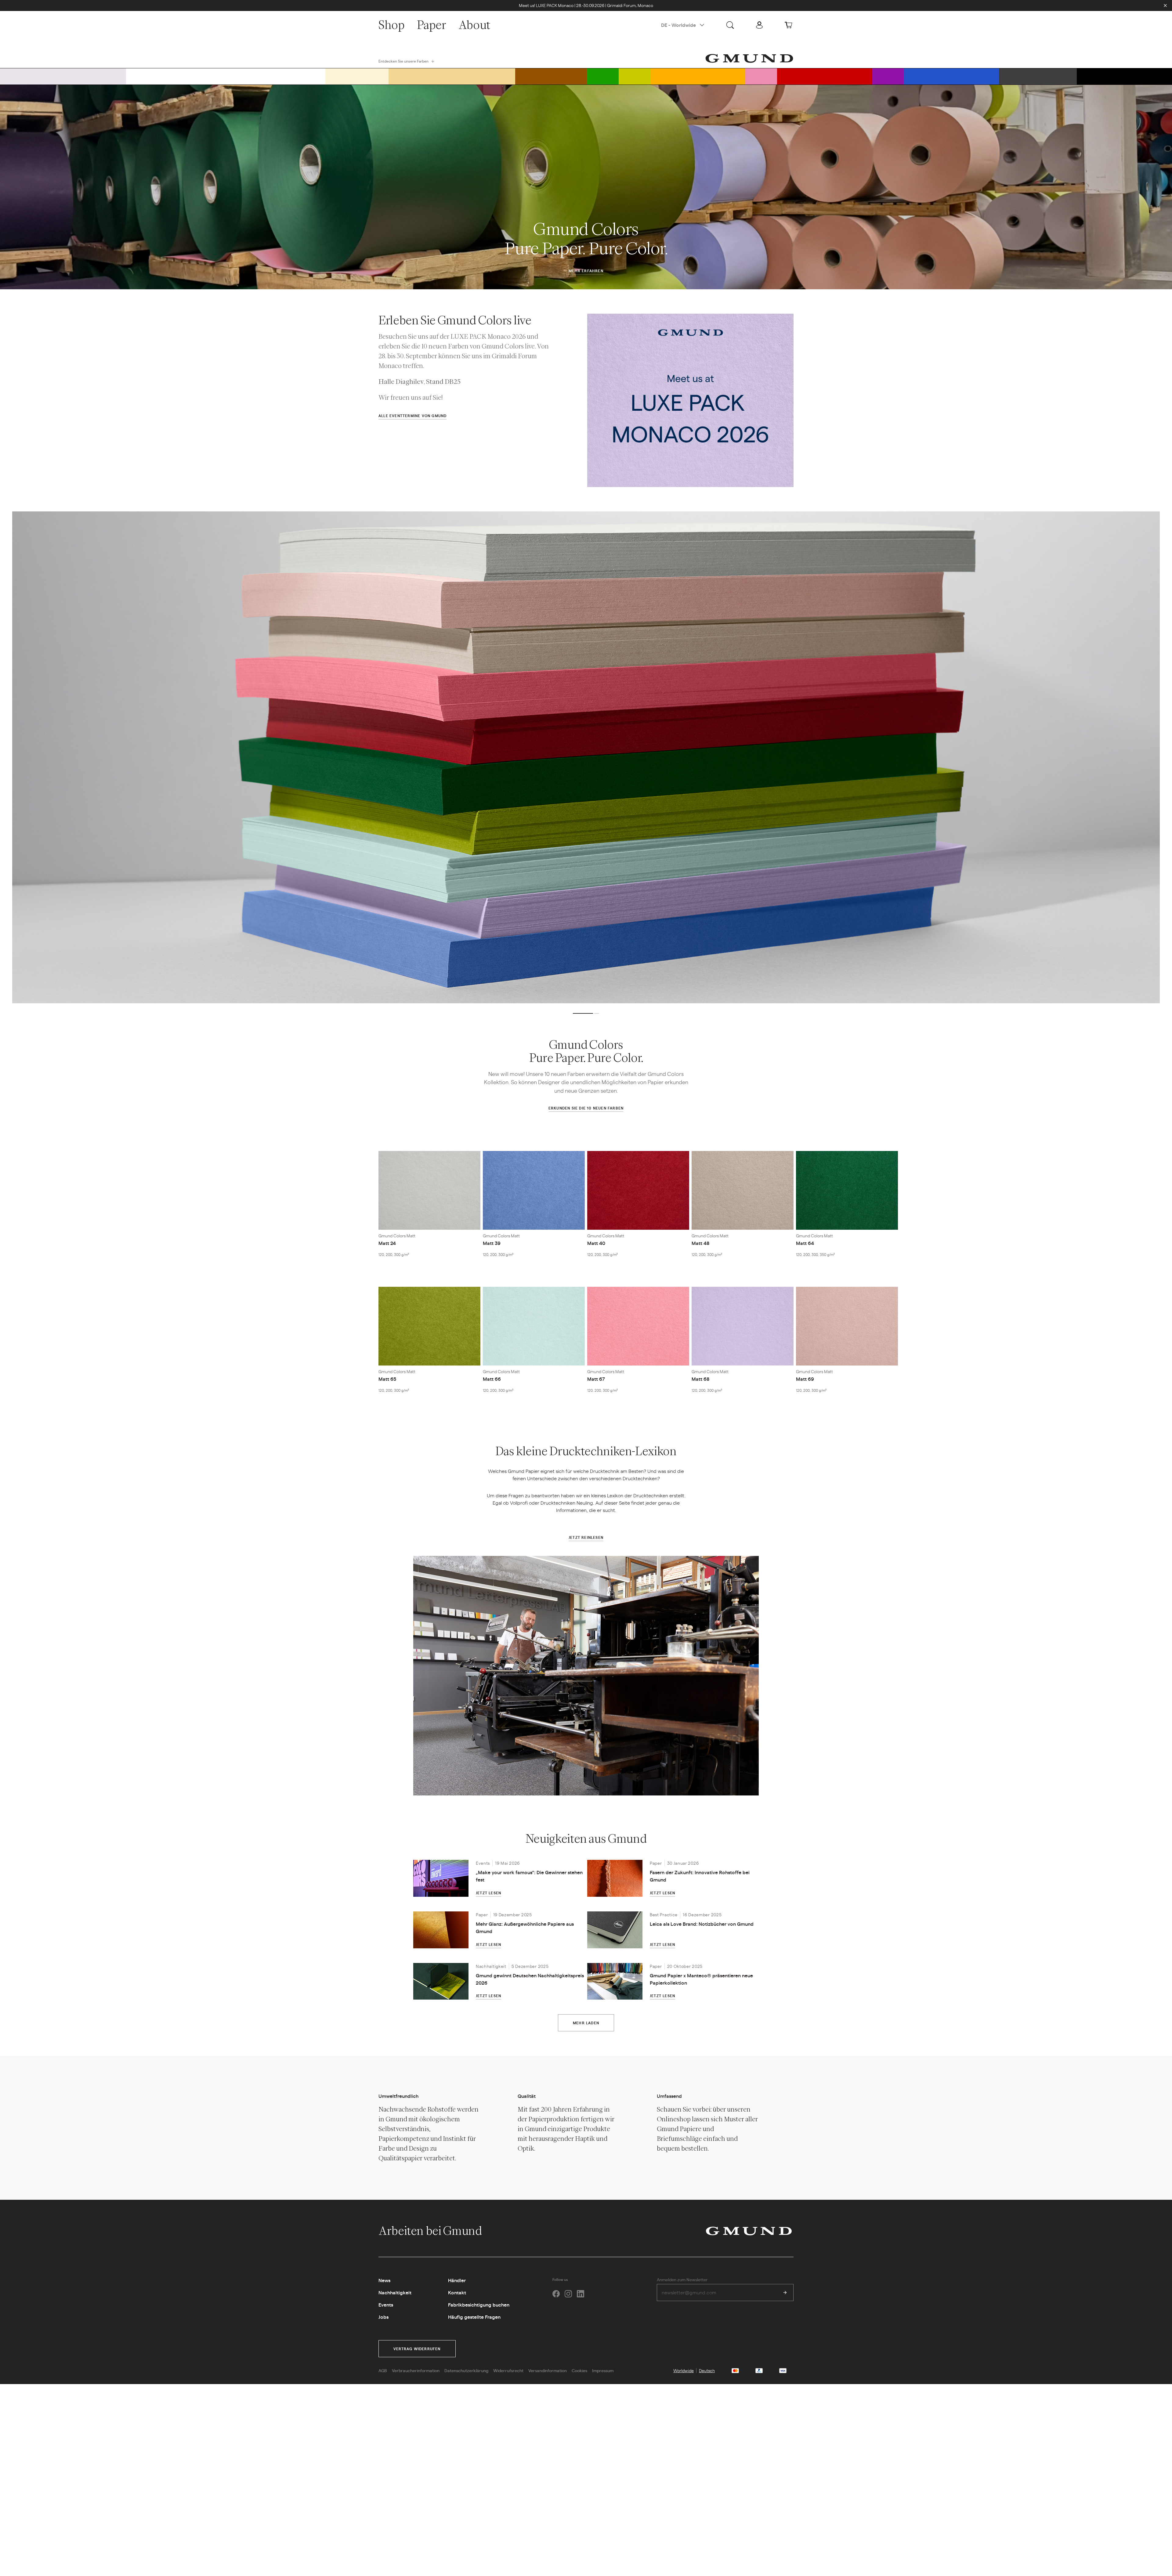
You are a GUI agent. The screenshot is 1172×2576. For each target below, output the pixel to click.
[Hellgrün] (635, 76)
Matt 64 (805, 1243)
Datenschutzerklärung (466, 2370)
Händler (457, 2280)
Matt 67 (596, 1379)
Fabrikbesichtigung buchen (479, 2305)
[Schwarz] (1124, 76)
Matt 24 (387, 1243)
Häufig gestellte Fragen (474, 2317)
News (384, 2280)
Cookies (579, 2370)
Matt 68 (700, 1379)
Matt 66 (492, 1379)
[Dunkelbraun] (551, 76)
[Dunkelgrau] (1038, 76)
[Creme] (357, 76)
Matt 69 (805, 1379)
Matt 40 (596, 1243)
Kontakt (457, 2292)
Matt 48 (700, 1243)
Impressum (603, 2370)
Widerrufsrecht (508, 2370)
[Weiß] (226, 76)
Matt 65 (387, 1379)
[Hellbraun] (452, 76)
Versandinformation (548, 2370)
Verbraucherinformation (416, 2370)
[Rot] (825, 76)
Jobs (383, 2317)
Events (386, 2305)
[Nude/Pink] (761, 76)
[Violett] (888, 76)
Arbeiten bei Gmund (431, 2231)
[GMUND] (749, 58)
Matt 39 (492, 1243)
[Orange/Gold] (698, 76)
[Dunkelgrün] (603, 76)
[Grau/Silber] (63, 76)
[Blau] (951, 76)
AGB (383, 2370)
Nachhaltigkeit (395, 2292)
